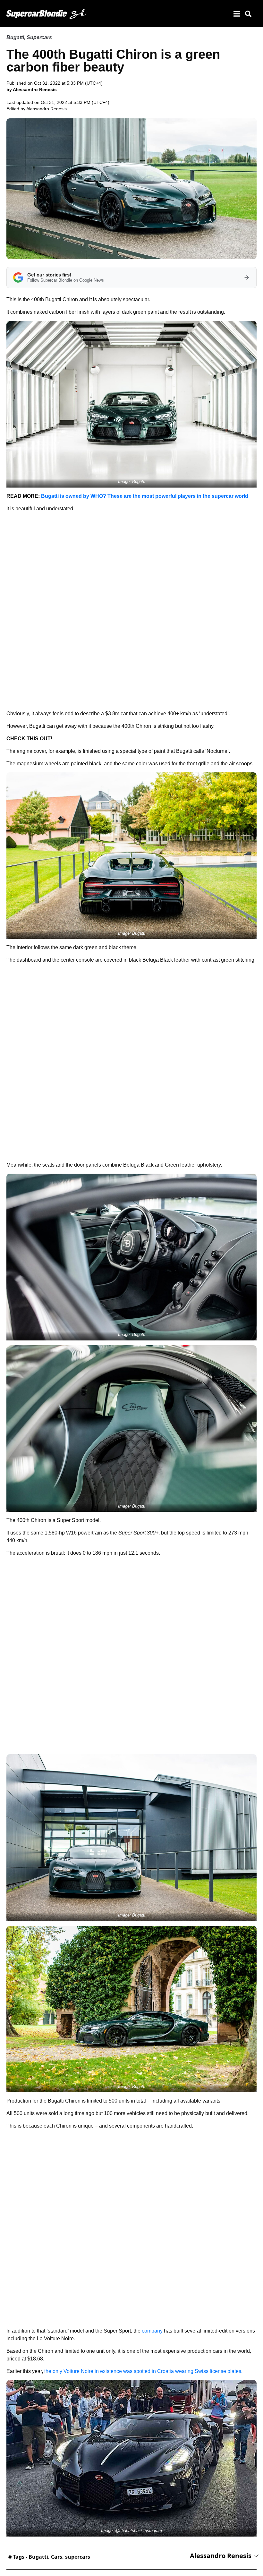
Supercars (39, 37)
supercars (78, 2557)
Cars (57, 2557)
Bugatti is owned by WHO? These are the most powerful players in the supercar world (145, 496)
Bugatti (15, 37)
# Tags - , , (49, 2557)
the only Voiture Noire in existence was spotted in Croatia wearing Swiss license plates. (143, 2371)
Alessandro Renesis (47, 109)
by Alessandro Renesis (32, 89)
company (152, 2331)
